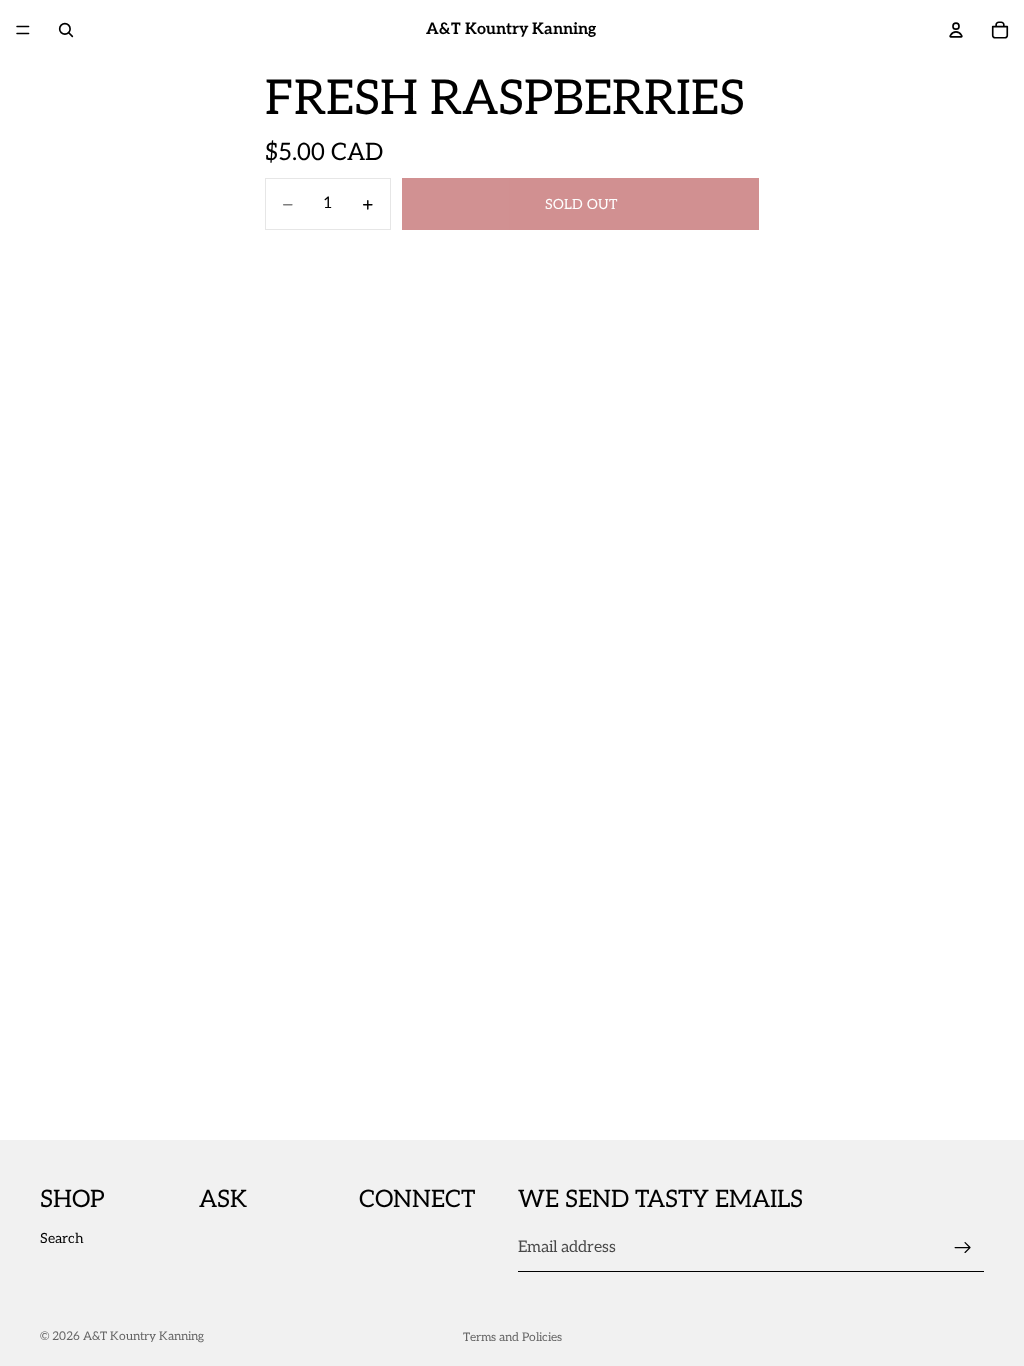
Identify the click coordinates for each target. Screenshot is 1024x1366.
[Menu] (23, 30)
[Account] (956, 30)
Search (62, 1238)
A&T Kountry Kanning (143, 1336)
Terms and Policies (512, 1337)
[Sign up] (963, 1248)
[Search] (66, 30)
